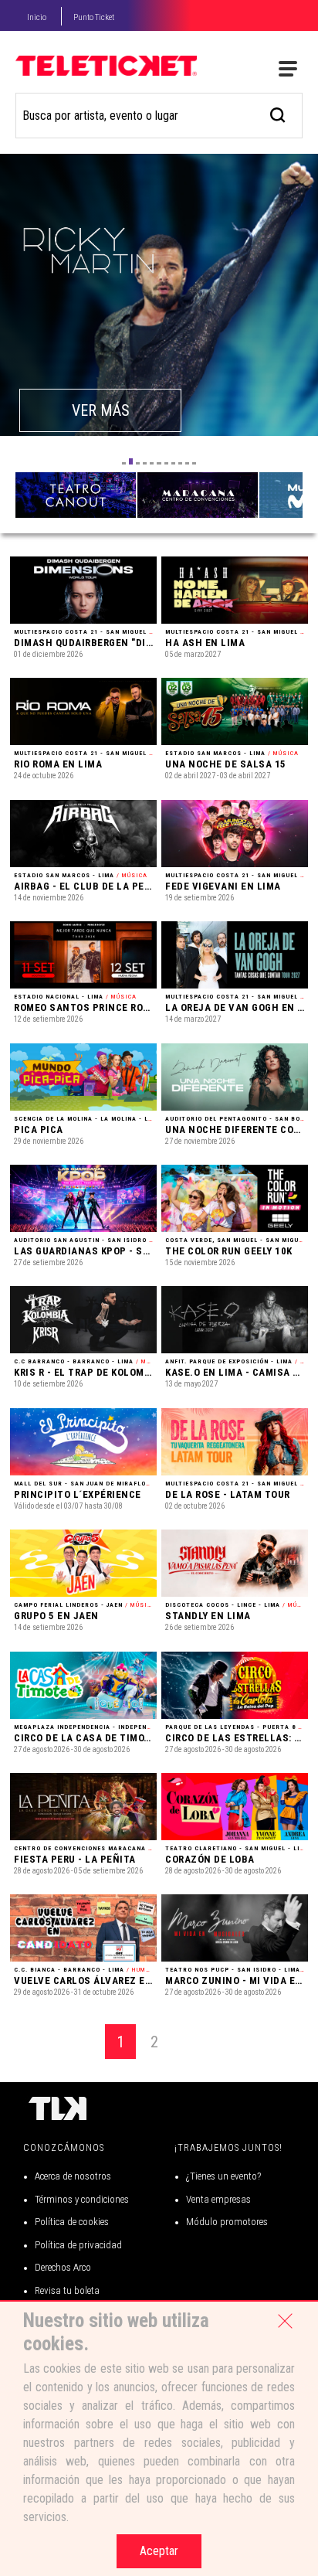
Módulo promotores (227, 2222)
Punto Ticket (94, 17)
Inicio (37, 17)
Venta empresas (218, 2199)
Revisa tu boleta (67, 2290)
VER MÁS (104, 410)
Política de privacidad (78, 2245)
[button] (124, 463)
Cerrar (285, 2321)
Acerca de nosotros (73, 2176)
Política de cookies (72, 2222)
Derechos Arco (63, 2267)
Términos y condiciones (82, 2199)
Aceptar (159, 2551)
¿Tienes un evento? (223, 2176)
